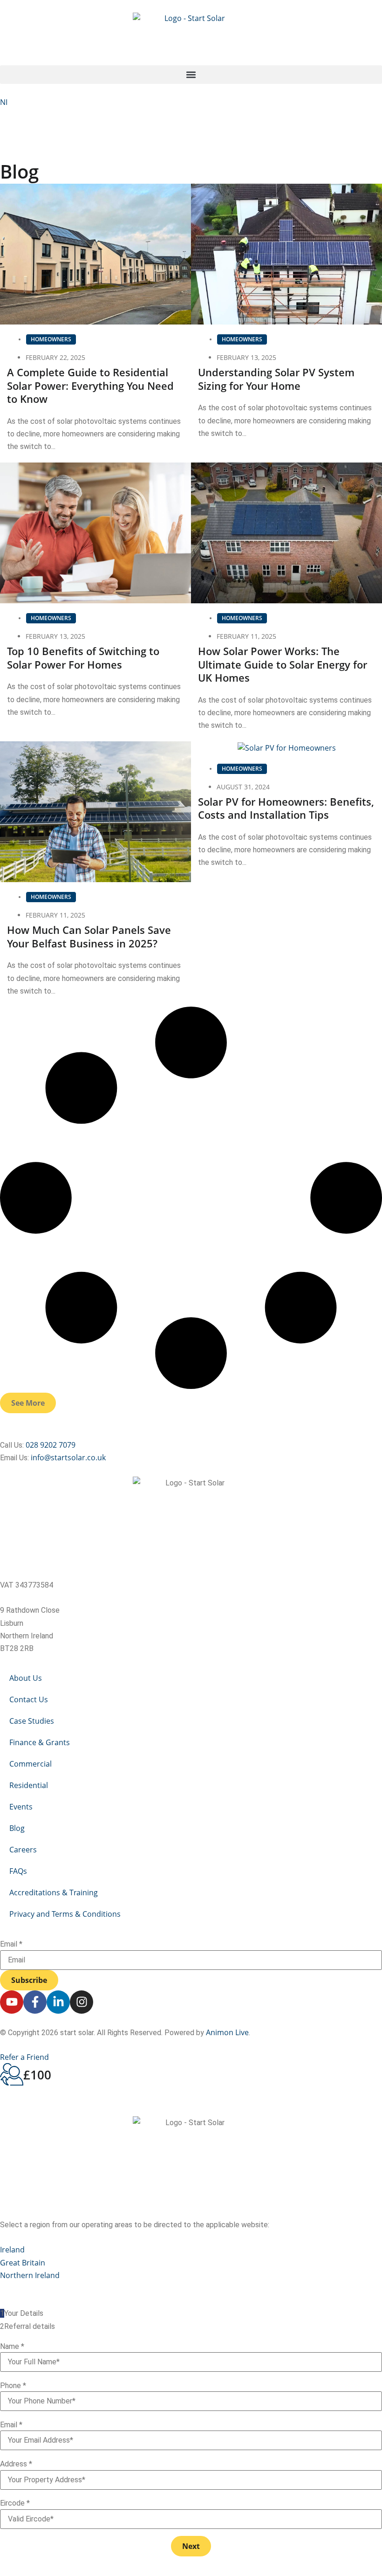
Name (12, 2347)
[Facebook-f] (35, 2002)
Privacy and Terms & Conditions (65, 1914)
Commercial (31, 1764)
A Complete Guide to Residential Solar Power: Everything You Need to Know (90, 385)
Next (191, 2546)
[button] (191, 75)
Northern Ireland (30, 2275)
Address (16, 2464)
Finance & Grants (40, 1742)
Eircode (15, 2503)
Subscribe (29, 1980)
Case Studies (32, 1721)
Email (11, 1944)
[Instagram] (82, 2002)
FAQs (18, 1871)
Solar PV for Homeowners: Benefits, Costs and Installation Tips (286, 808)
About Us (26, 1678)
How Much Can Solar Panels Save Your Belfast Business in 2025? (89, 936)
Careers (23, 1850)
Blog (17, 1828)
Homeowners (51, 339)
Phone (13, 2386)
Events (21, 1807)
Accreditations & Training (54, 1892)
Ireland (12, 2250)
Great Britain (23, 2263)
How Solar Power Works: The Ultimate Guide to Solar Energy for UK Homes (283, 664)
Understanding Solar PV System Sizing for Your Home (276, 379)
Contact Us (29, 1699)
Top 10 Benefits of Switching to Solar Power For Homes (83, 658)
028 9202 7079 (51, 1445)
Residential (29, 1785)
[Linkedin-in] (58, 2002)
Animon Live (227, 2032)
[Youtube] (12, 2002)
